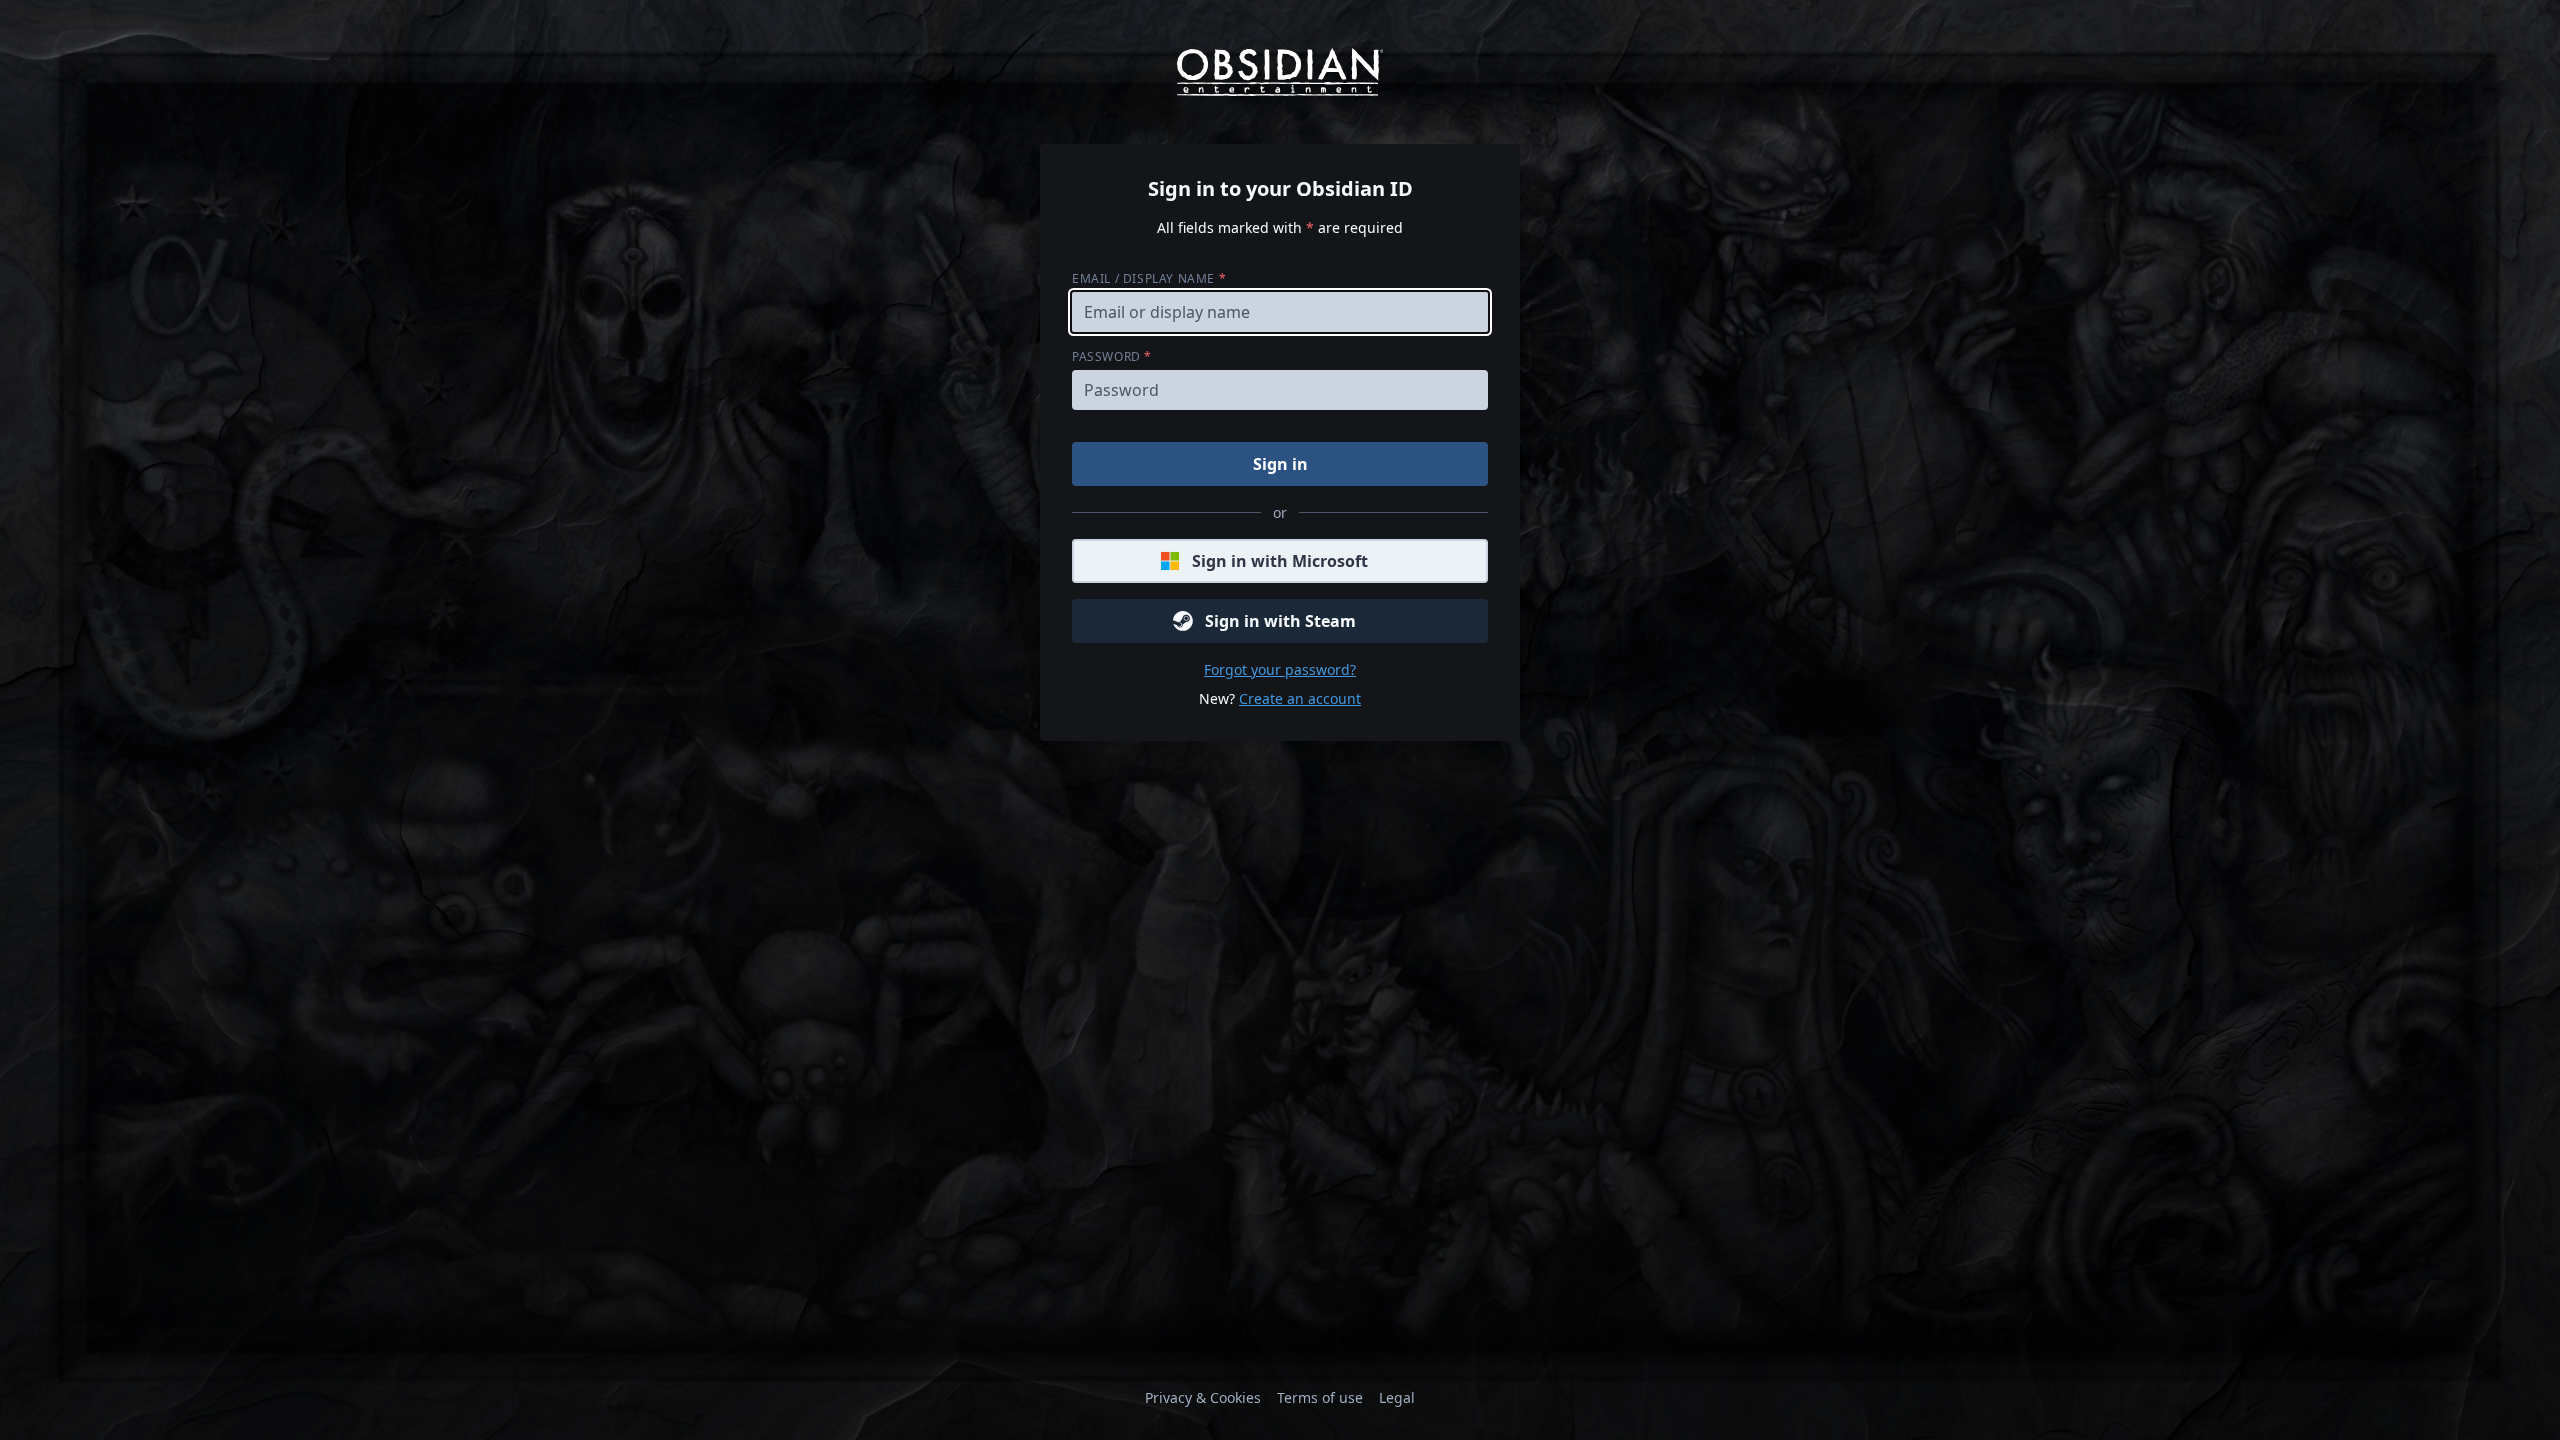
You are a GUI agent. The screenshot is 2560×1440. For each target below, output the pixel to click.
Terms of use (1320, 1397)
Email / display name (1149, 278)
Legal (1397, 1397)
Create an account (1300, 698)
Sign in (1280, 464)
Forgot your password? (1280, 669)
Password (1112, 356)
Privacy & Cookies (1203, 1397)
